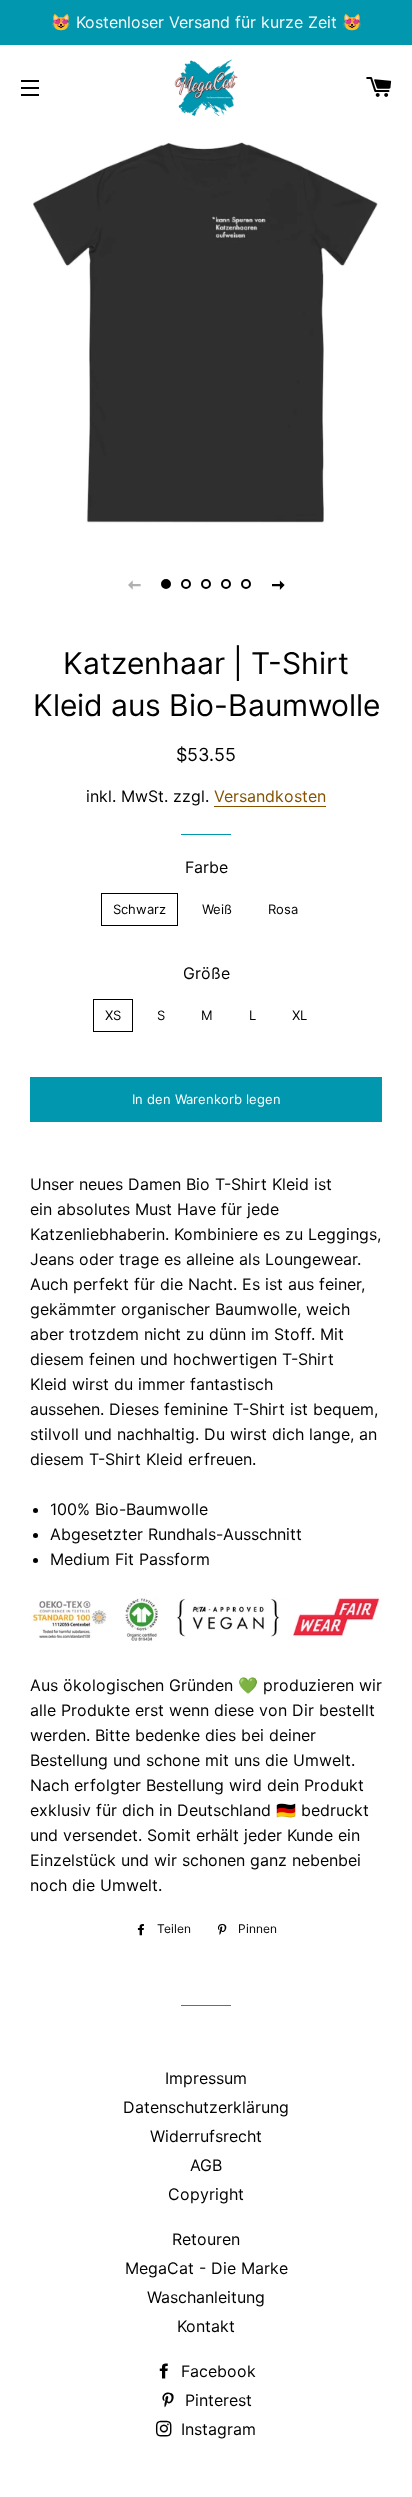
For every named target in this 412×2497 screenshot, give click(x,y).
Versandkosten (270, 796)
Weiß (217, 909)
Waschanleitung (206, 2297)
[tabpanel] (206, 331)
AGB (206, 2165)
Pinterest (216, 2400)
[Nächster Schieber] (278, 584)
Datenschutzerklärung (206, 2107)
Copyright (206, 2194)
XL (299, 1015)
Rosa (283, 909)
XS (113, 1015)
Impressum (206, 2078)
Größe (206, 973)
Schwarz (139, 909)
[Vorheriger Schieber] (134, 584)
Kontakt (206, 2326)
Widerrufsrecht (206, 2136)
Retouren (206, 2239)
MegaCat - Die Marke (206, 2268)
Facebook (216, 2371)
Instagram (216, 2429)
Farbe (206, 867)
